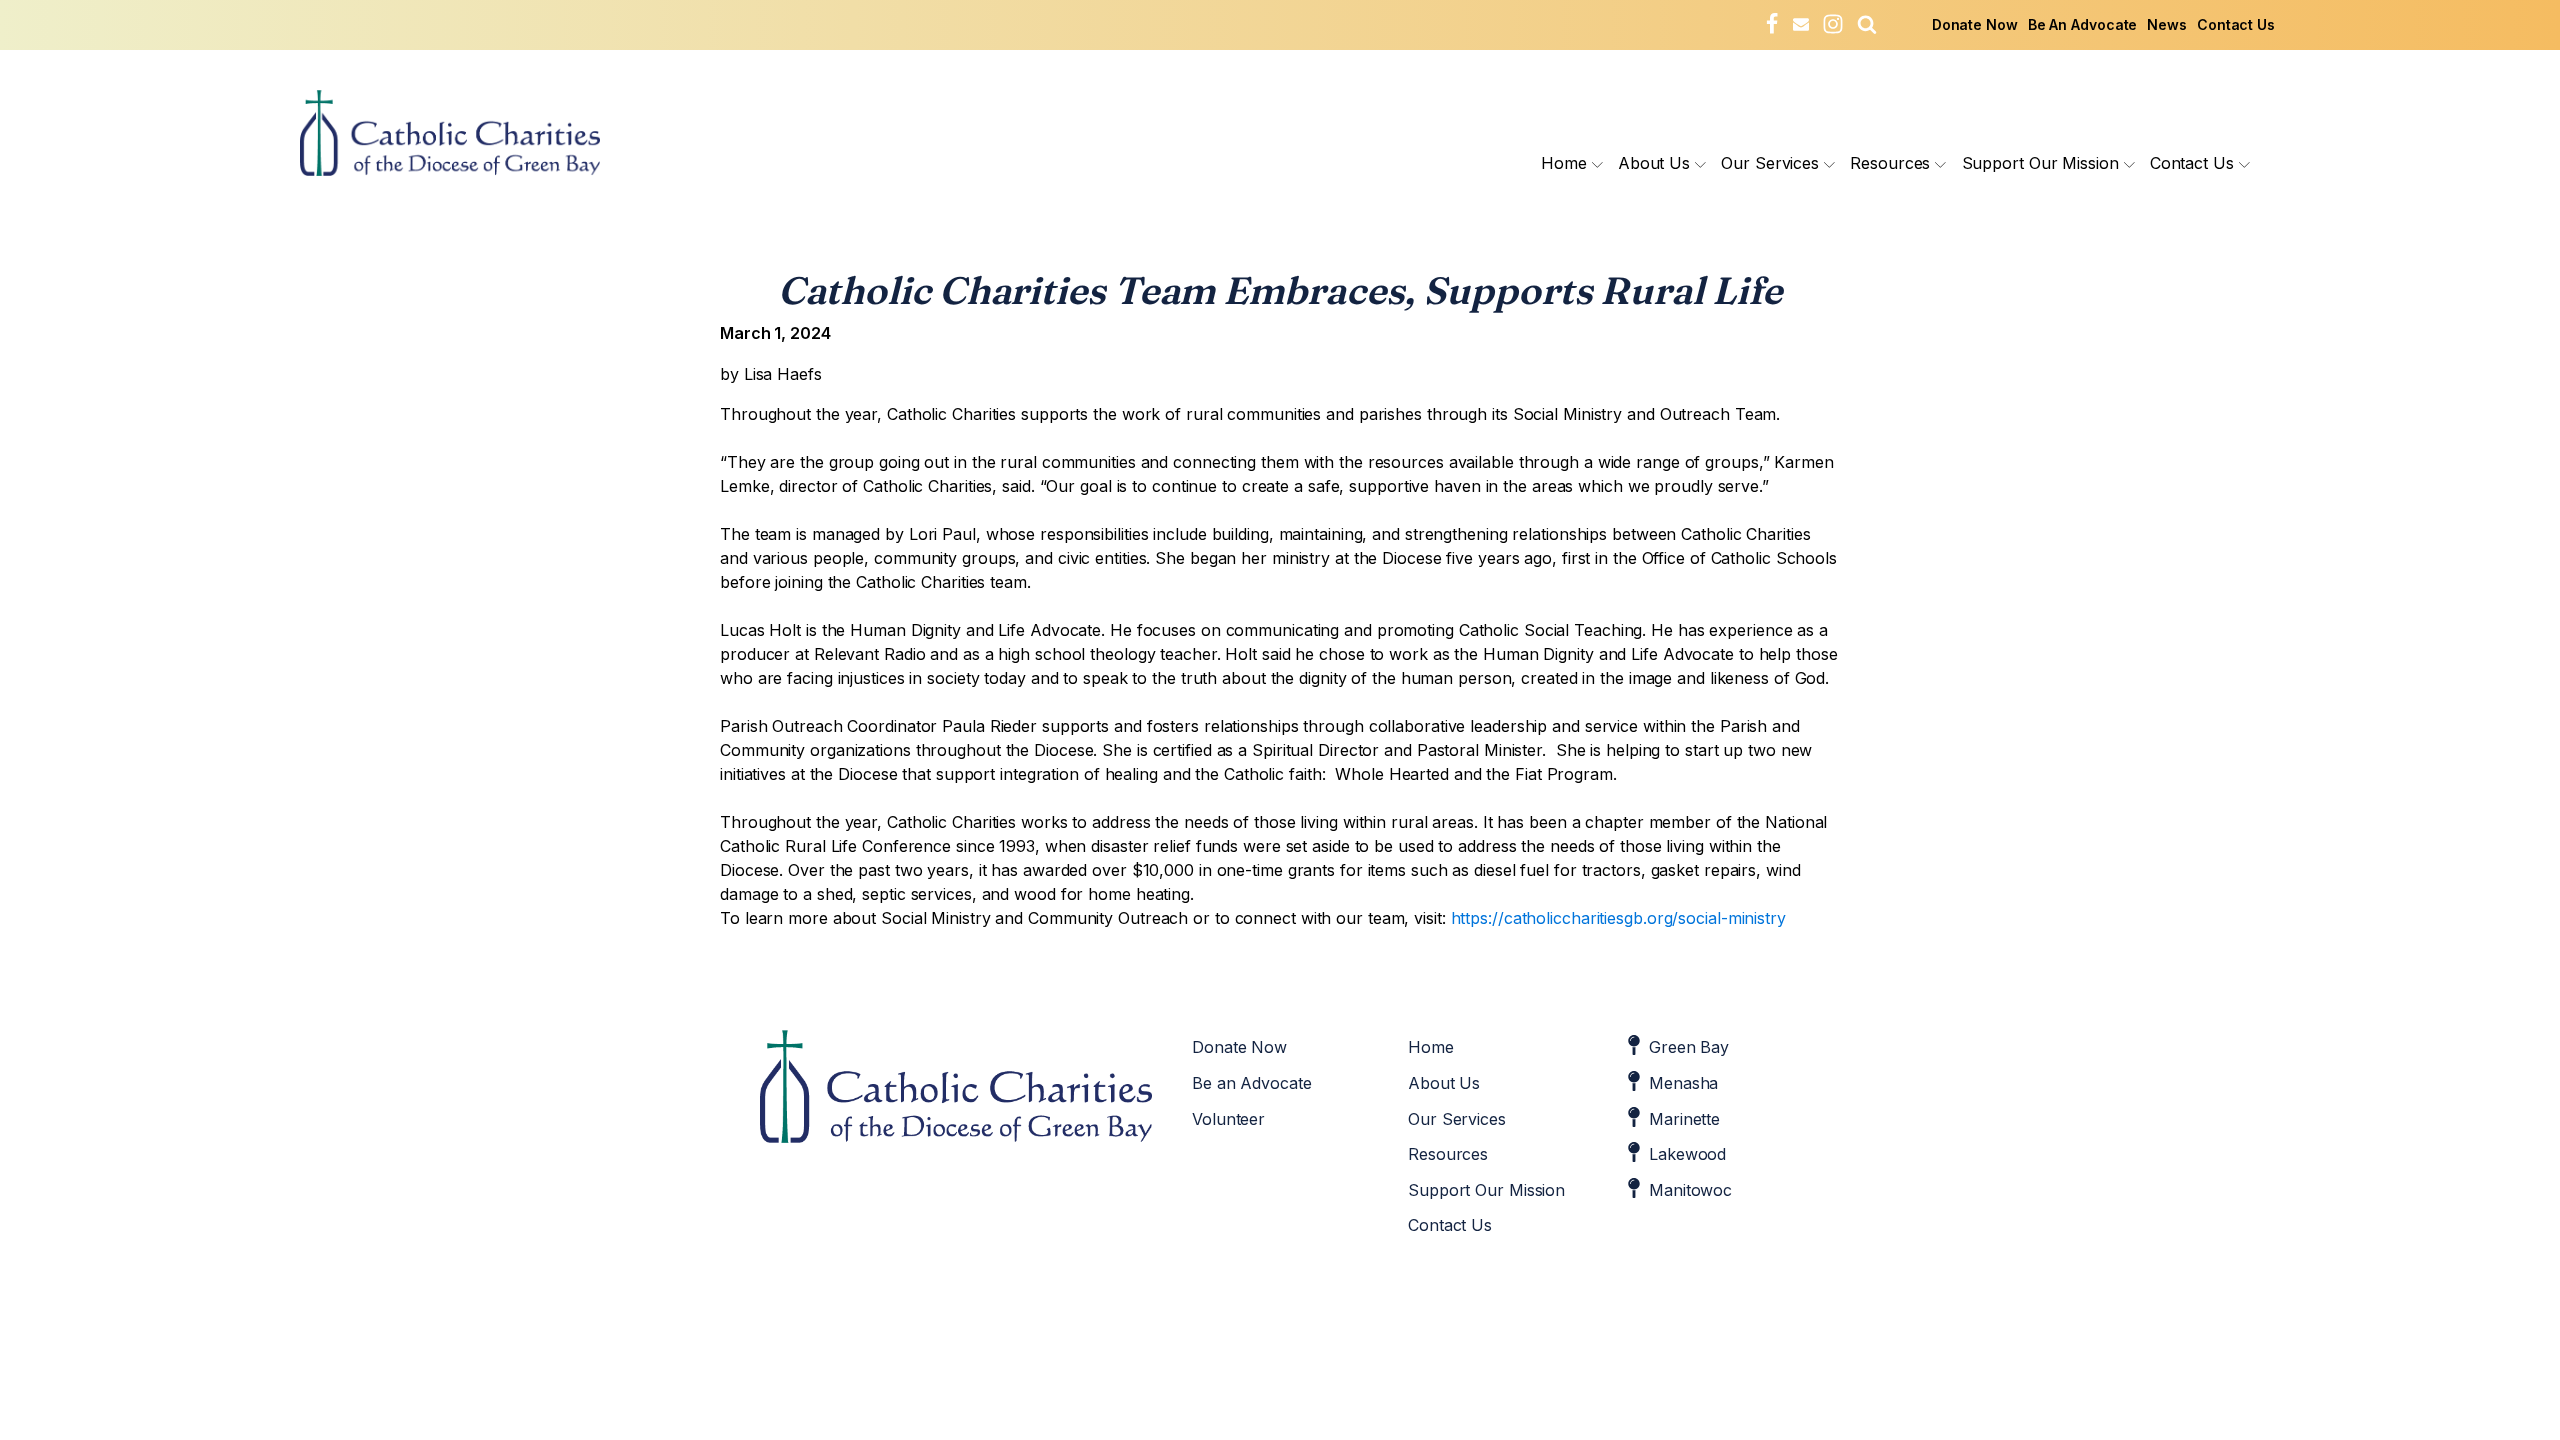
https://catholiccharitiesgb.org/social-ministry (1618, 918)
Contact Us (2236, 24)
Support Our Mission (2040, 163)
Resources (1890, 163)
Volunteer (1228, 1119)
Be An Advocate (2083, 24)
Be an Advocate (1252, 1083)
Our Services (1770, 163)
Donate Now (1975, 24)
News (2167, 24)
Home (1564, 163)
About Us (1654, 163)
